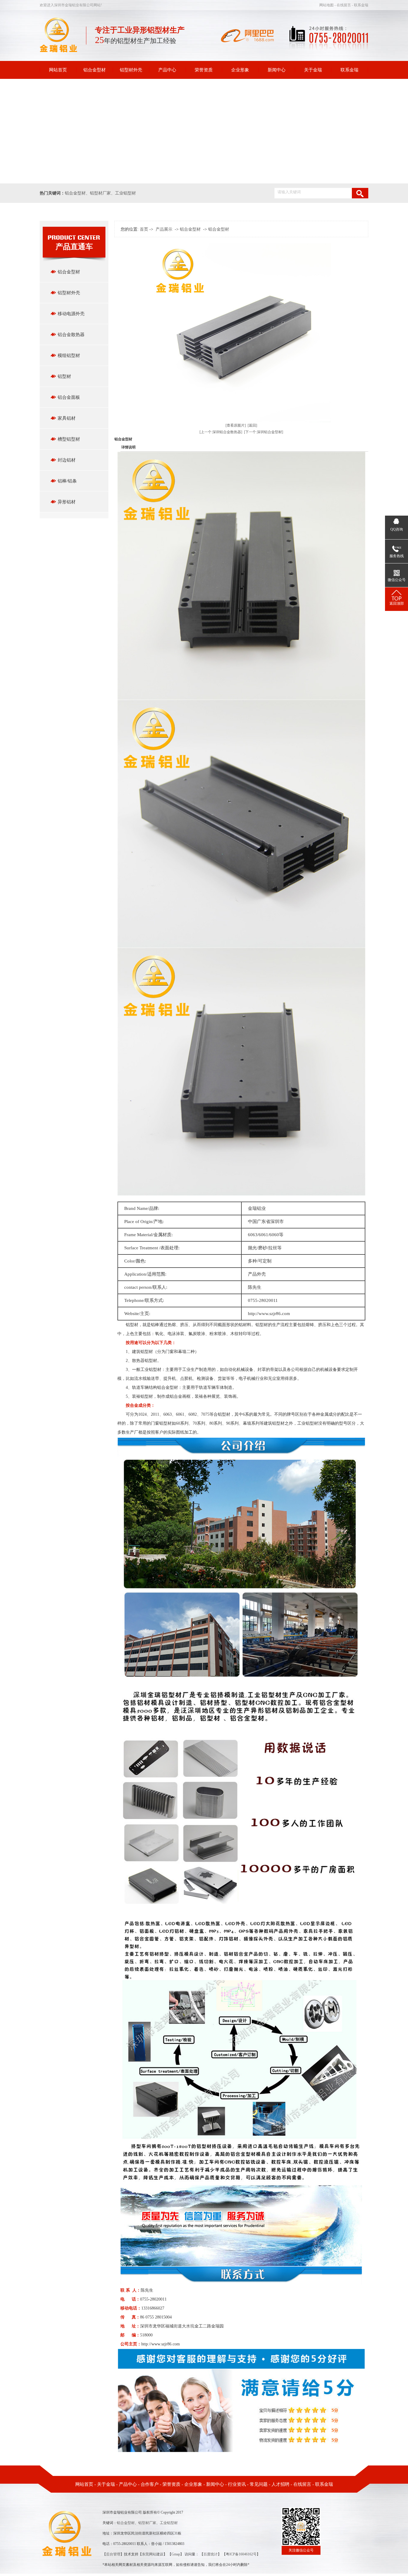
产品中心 (167, 70)
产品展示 (164, 229)
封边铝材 (67, 460)
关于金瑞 (313, 70)
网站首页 (58, 70)
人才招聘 (280, 2484)
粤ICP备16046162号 (241, 2554)
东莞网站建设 (153, 2554)
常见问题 (259, 2484)
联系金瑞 (349, 70)
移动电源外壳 (71, 314)
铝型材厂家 (100, 193)
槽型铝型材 (69, 439)
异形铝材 (67, 502)
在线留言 (302, 2484)
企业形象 (240, 70)
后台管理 (113, 2554)
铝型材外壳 (131, 70)
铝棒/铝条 (67, 481)
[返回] (252, 425)
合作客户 (150, 2484)
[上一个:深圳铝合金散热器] (221, 432)
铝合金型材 (95, 70)
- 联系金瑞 (360, 5)
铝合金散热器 (71, 335)
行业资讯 (237, 2484)
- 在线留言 (343, 5)
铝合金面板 (69, 397)
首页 (144, 229)
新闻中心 (277, 70)
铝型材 (64, 376)
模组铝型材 (69, 355)
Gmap (176, 2554)
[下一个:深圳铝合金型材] (264, 432)
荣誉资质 (204, 70)
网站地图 (327, 5)
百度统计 (211, 2554)
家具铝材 (67, 418)
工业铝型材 (125, 193)
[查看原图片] (236, 425)
